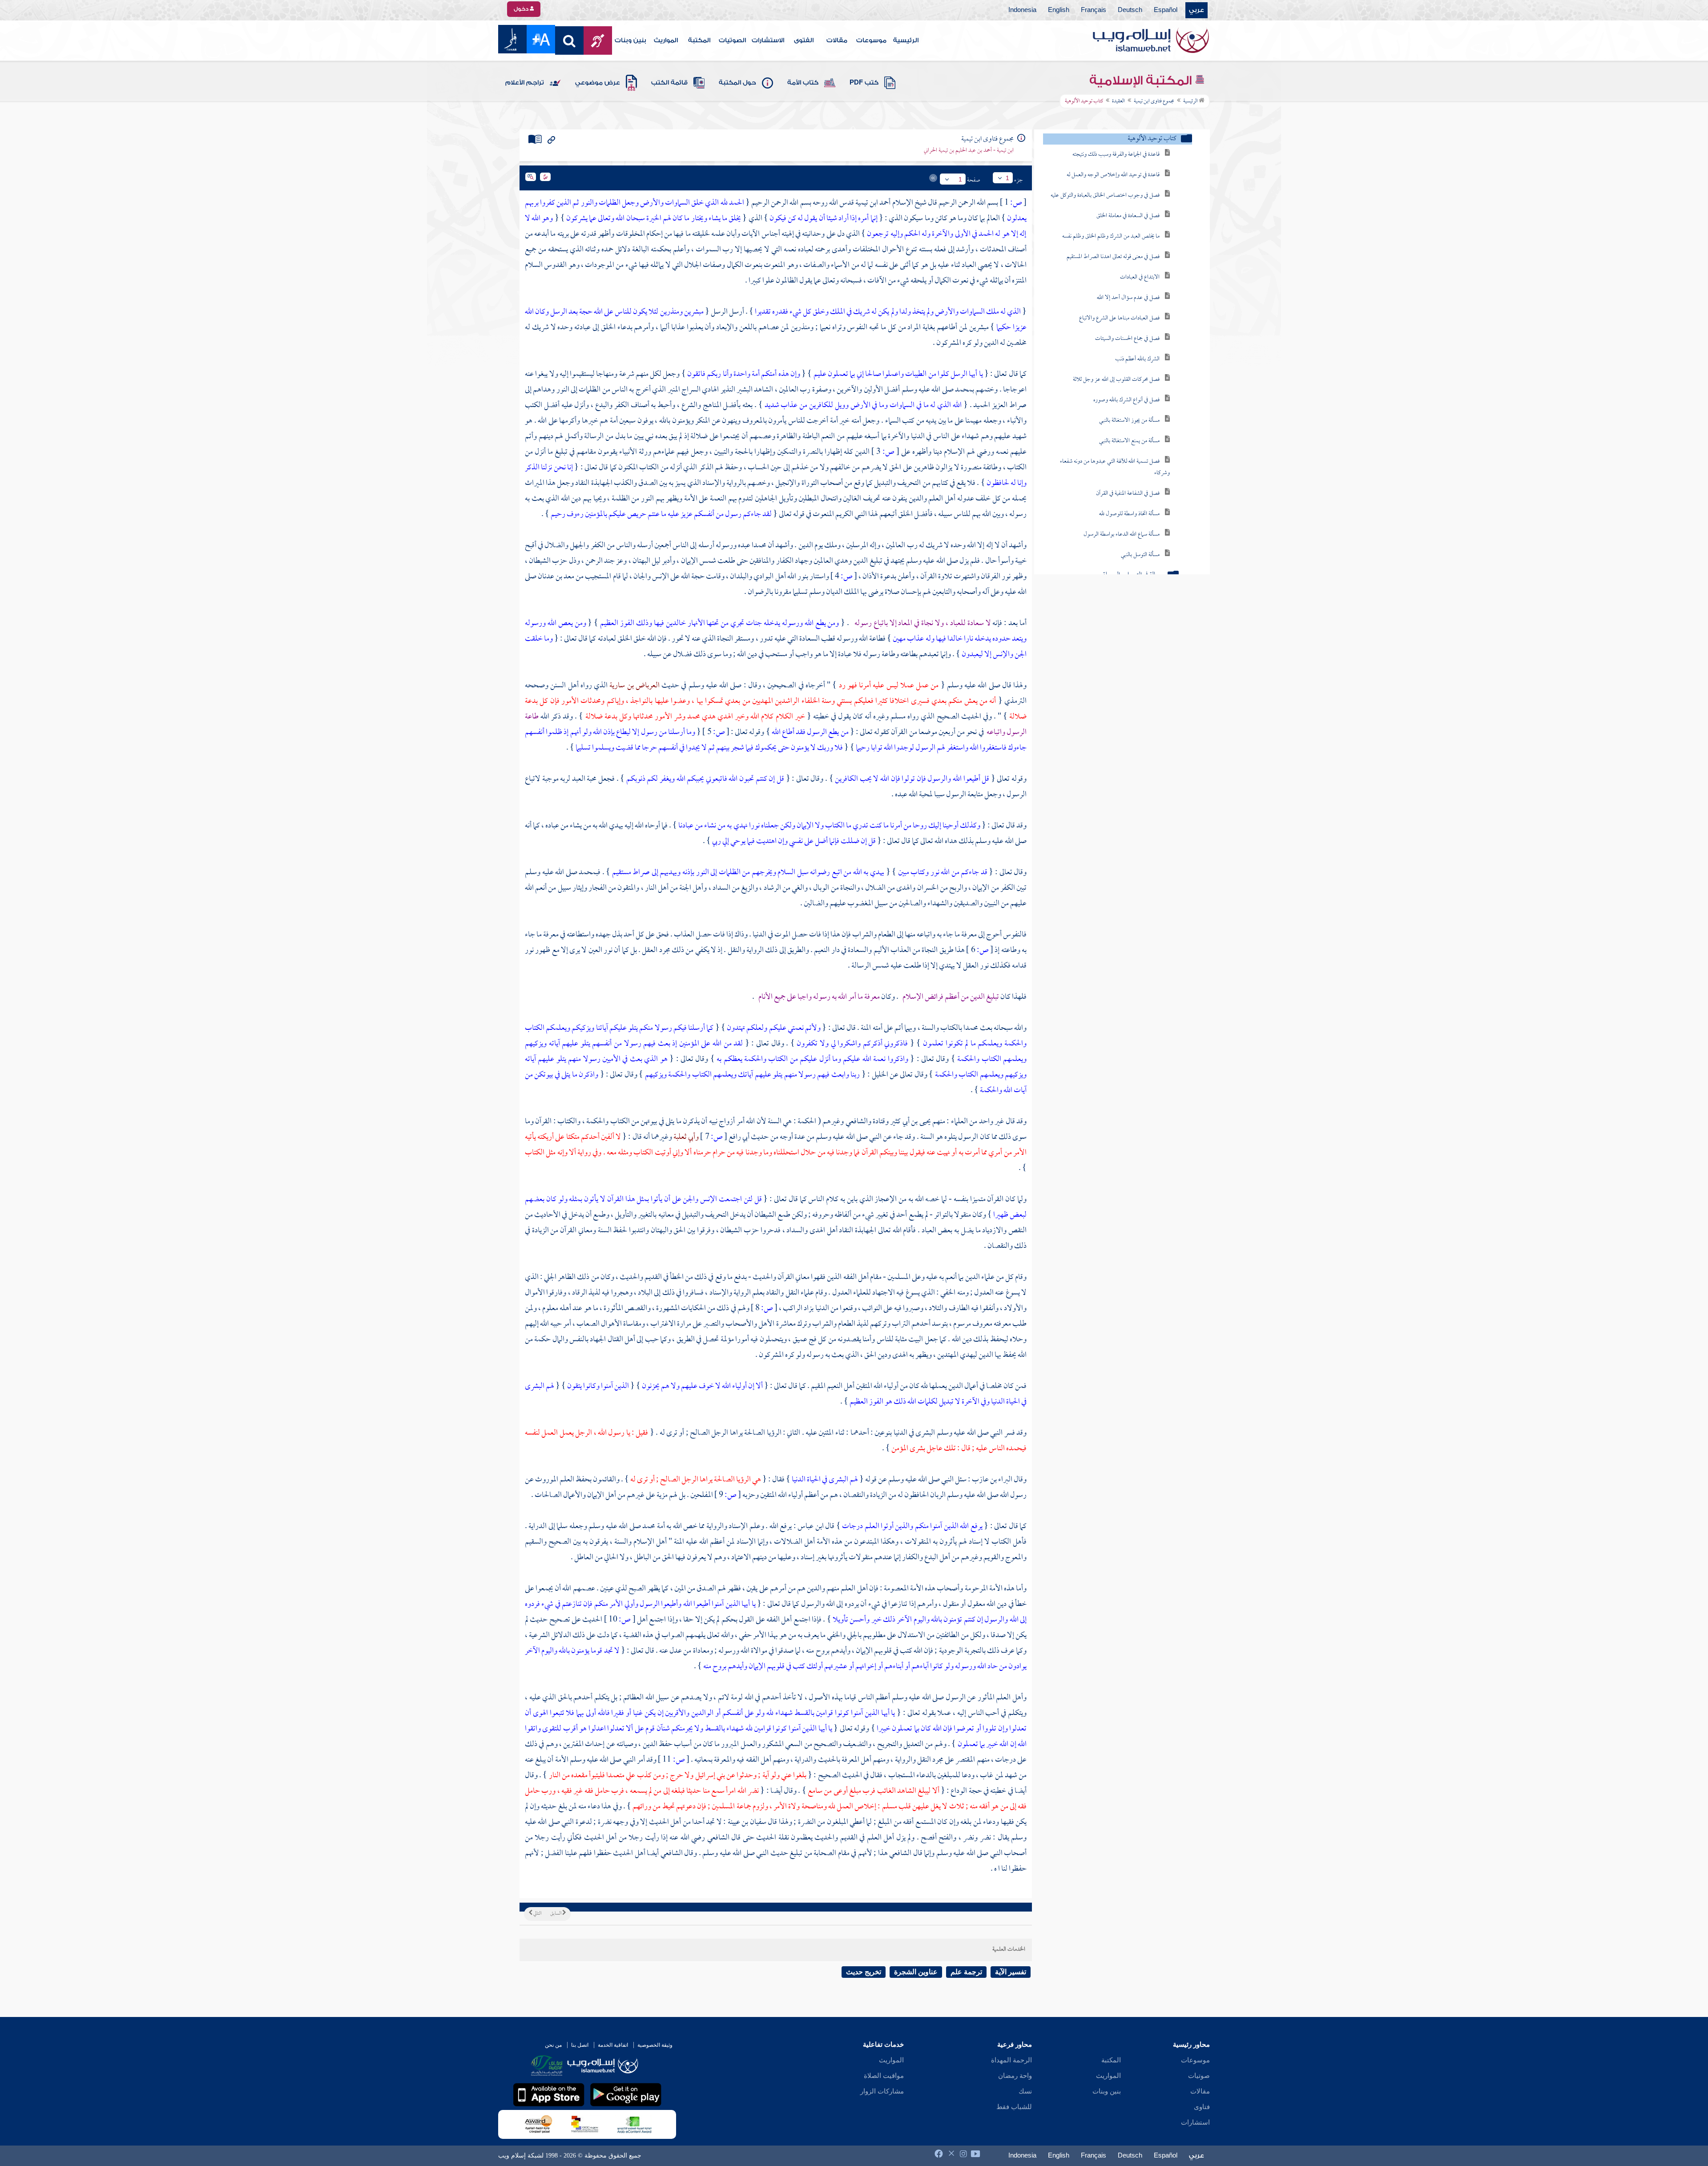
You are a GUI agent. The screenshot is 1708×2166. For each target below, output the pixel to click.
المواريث (666, 40)
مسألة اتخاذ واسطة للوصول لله (1129, 514)
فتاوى (1202, 2107)
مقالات (837, 40)
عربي (1196, 10)
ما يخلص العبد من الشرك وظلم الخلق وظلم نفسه (1111, 236)
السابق (556, 1914)
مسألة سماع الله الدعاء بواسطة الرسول (1122, 534)
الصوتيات (732, 40)
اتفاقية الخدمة (613, 2045)
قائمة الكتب (669, 83)
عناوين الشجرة (916, 1972)
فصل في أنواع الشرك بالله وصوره (1126, 400)
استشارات (1195, 2122)
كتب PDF (864, 83)
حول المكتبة (737, 83)
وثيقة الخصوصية (655, 2045)
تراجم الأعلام (525, 83)
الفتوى (804, 40)
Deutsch (1130, 10)
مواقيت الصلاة (884, 2076)
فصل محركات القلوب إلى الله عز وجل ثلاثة (1116, 380)
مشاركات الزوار (882, 2091)
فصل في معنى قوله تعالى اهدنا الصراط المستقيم (1113, 257)
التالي (537, 1914)
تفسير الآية (1011, 1972)
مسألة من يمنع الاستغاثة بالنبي (1129, 441)
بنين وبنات (630, 40)
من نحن (553, 2045)
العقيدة (1118, 101)
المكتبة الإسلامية (1142, 81)
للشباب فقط (1014, 2107)
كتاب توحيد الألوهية (1152, 139)
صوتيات (1199, 2076)
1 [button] (1007, 178)
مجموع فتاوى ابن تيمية (1154, 101)
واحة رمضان (1015, 2076)
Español (1166, 10)
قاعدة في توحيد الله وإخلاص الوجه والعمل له (1113, 175)
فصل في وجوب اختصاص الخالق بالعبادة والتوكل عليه (1105, 196)
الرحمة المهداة (1011, 2060)
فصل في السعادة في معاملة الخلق (1128, 216)
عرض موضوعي (598, 83)
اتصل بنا (580, 2045)
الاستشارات (768, 40)
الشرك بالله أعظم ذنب (1137, 359)
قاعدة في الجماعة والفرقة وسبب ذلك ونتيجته (1116, 155)
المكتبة (699, 40)
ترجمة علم (966, 1972)
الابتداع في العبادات (1140, 277)
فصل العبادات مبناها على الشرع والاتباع (1119, 318)
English (1059, 10)
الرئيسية (906, 40)
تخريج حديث (864, 1972)
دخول (522, 9)
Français (1094, 10)
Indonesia (1022, 10)
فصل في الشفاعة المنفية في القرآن (1128, 494)
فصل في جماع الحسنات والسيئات (1127, 339)
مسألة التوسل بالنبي (1140, 555)
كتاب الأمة (803, 83)
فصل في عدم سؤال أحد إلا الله (1128, 298)
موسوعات (871, 40)
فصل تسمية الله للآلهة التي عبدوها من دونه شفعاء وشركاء (1115, 467)
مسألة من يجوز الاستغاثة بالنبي (1129, 421)
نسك (1025, 2091)
